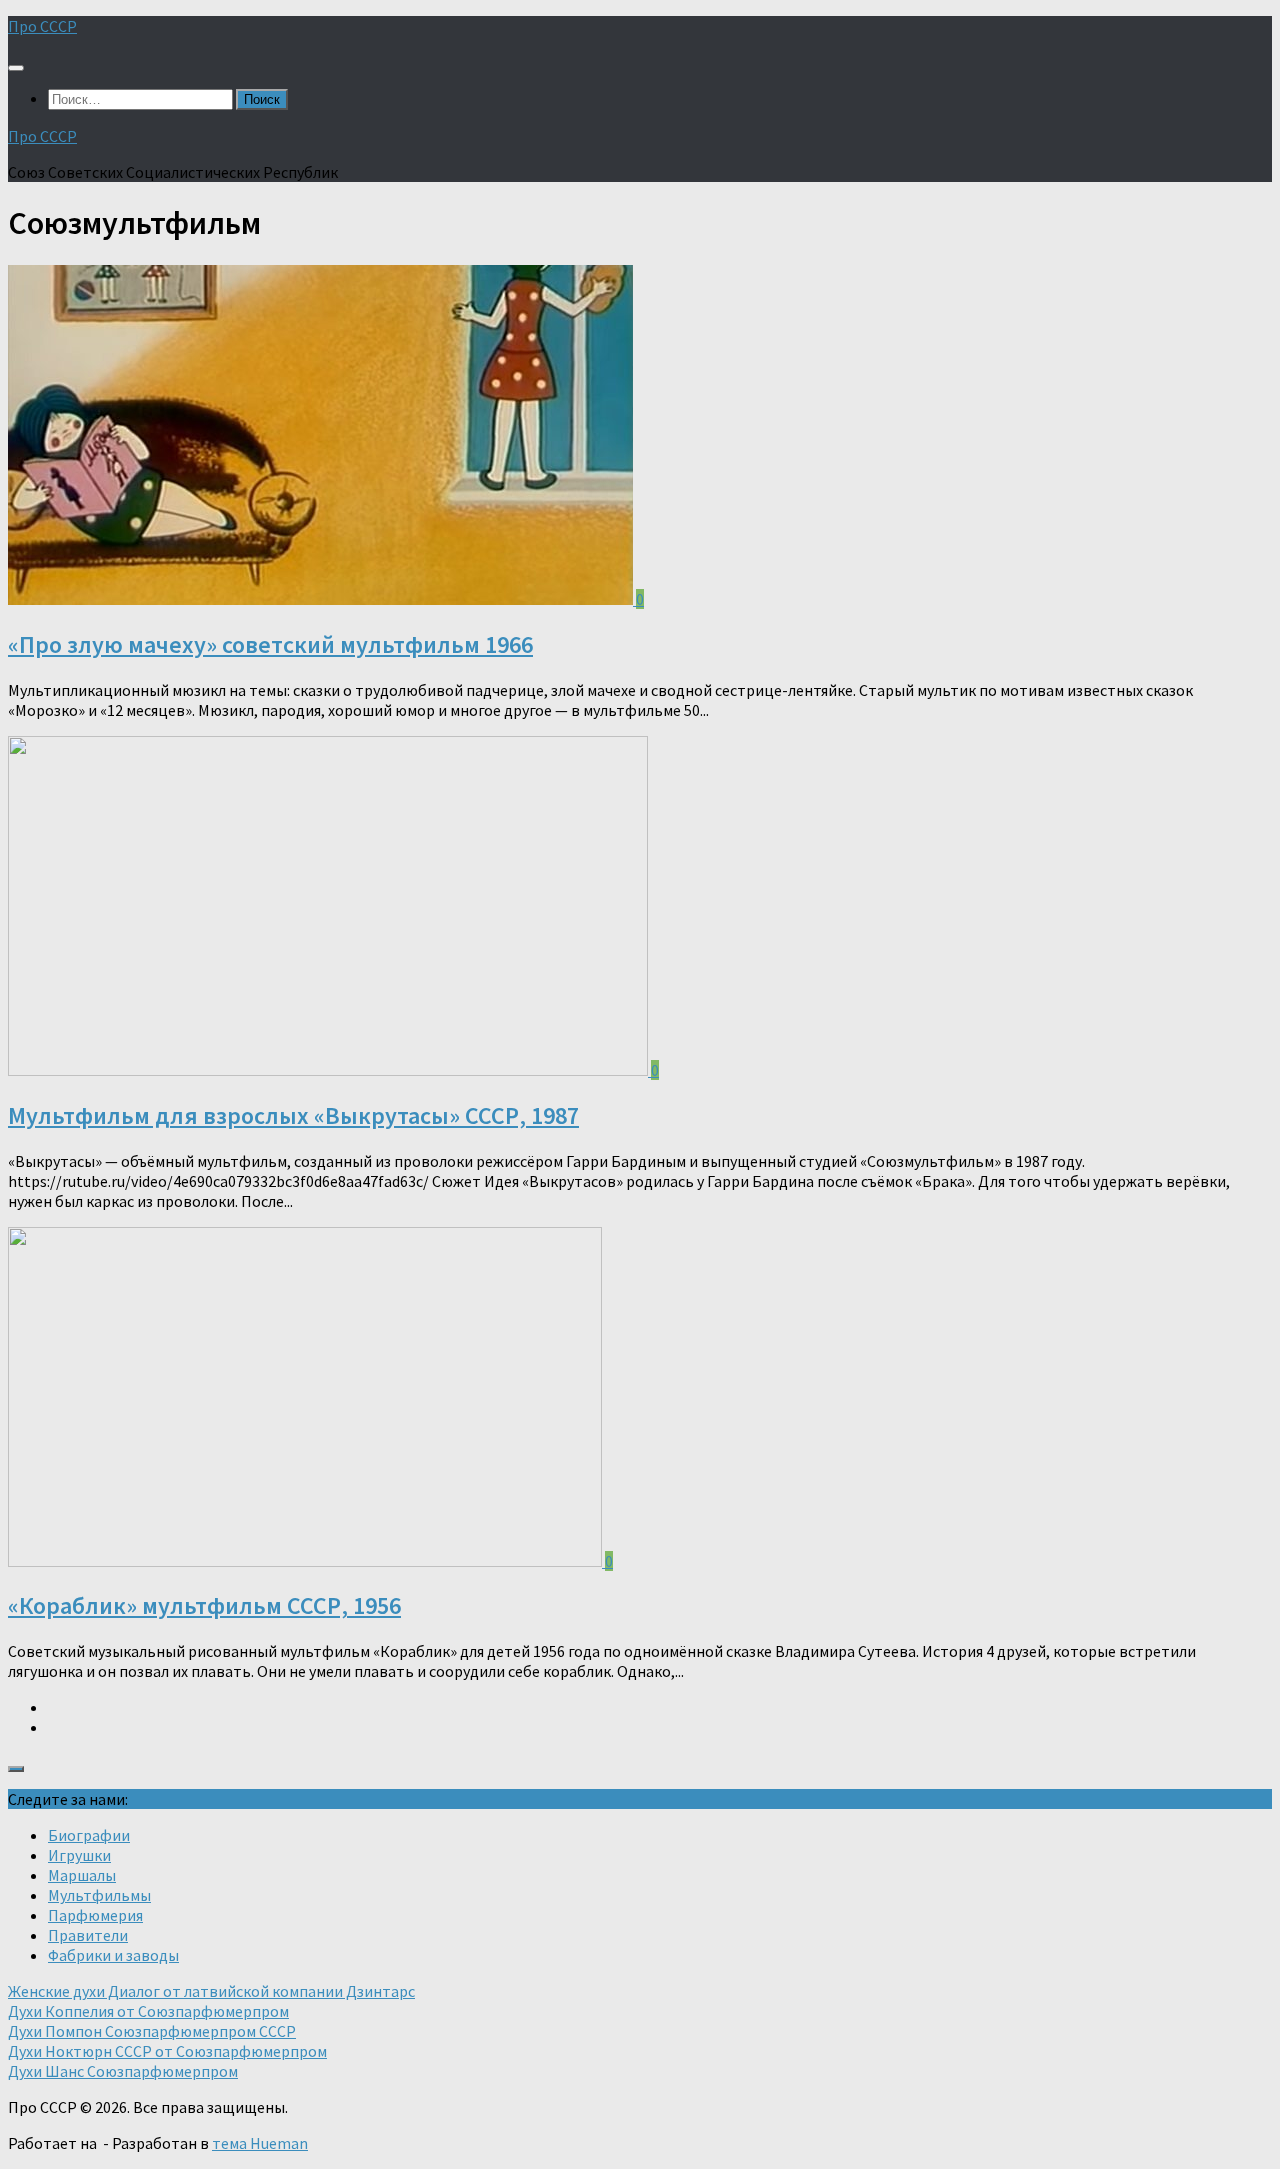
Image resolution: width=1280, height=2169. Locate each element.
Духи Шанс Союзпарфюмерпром (123, 2071)
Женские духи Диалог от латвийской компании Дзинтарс (211, 1991)
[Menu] (16, 68)
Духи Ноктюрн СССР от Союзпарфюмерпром (167, 2051)
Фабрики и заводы (113, 1955)
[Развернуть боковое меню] (16, 1769)
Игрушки (79, 1855)
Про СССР (42, 26)
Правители (88, 1935)
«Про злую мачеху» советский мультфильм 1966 (270, 644)
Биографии (89, 1835)
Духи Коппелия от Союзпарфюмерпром (148, 2011)
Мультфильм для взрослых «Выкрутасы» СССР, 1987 (293, 1115)
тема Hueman (260, 2143)
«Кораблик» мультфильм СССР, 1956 (204, 1605)
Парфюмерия (95, 1915)
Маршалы (82, 1875)
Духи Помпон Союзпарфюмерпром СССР (152, 2031)
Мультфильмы (99, 1895)
